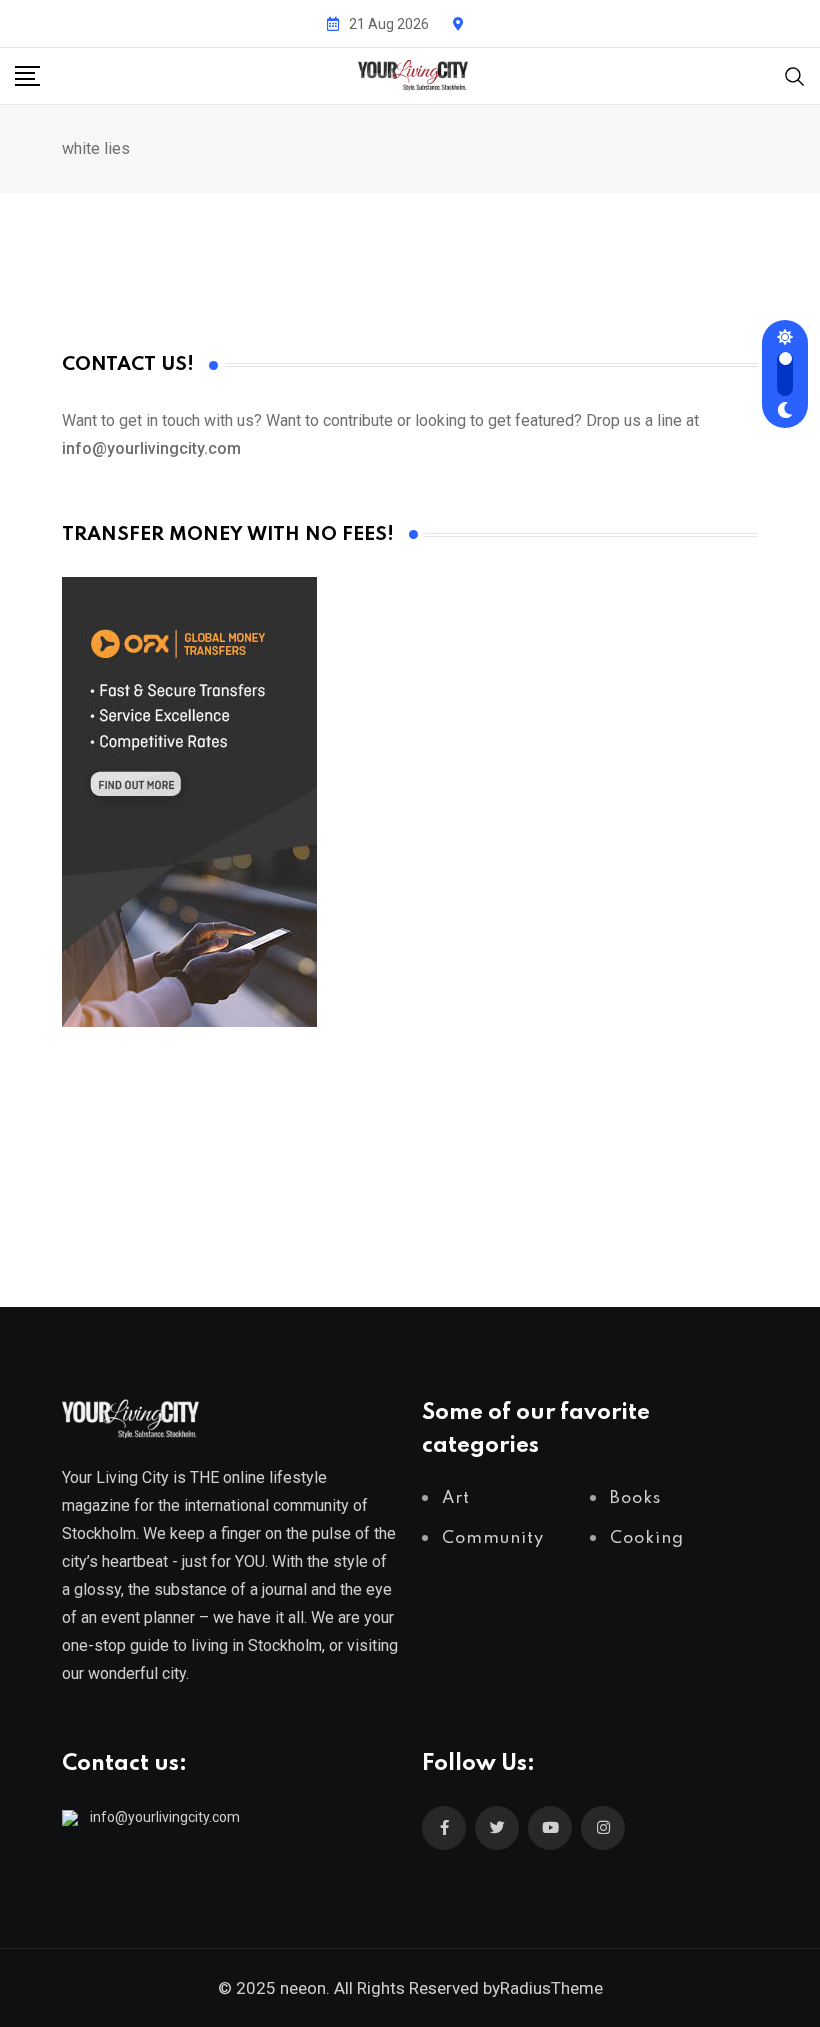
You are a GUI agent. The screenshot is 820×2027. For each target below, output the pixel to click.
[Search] (795, 74)
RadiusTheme (551, 1988)
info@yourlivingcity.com (165, 1817)
